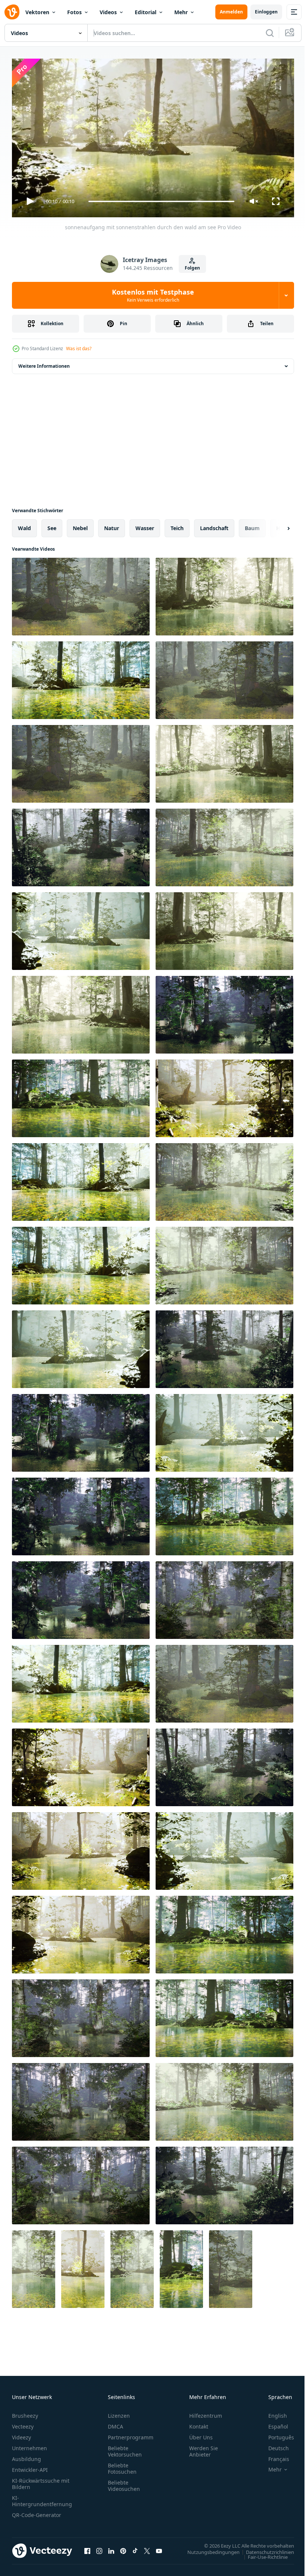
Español (273, 2423)
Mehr (181, 12)
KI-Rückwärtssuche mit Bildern (41, 2480)
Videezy (21, 2434)
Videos (108, 12)
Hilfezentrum (206, 2412)
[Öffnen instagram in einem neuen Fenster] (99, 2548)
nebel (80, 525)
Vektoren (37, 12)
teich (177, 525)
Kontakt (199, 2423)
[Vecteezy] (12, 12)
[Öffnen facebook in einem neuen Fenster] (87, 2548)
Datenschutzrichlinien (264, 2549)
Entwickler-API (30, 2466)
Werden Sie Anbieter (204, 2448)
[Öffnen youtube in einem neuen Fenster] (159, 2548)
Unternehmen (29, 2445)
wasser (145, 525)
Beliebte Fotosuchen (122, 2465)
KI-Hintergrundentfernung (42, 2498)
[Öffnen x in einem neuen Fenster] (147, 2548)
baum (252, 525)
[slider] (162, 201)
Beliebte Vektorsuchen (125, 2448)
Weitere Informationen (44, 363)
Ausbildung (26, 2456)
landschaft (214, 525)
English (272, 2412)
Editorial (146, 12)
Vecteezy (23, 2423)
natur (112, 525)
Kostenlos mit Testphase (153, 295)
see (52, 525)
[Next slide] (277, 525)
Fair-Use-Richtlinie (262, 2554)
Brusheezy (25, 2412)
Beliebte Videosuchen (124, 2482)
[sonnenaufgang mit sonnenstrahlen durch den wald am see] (81, 594)
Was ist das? (79, 349)
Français (273, 2456)
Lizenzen (119, 2412)
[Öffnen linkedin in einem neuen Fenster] (111, 2548)
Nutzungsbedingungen (208, 2549)
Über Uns (201, 2434)
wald (24, 525)
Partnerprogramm (131, 2434)
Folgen (192, 268)
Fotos (74, 12)
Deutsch (273, 2445)
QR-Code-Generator (37, 2512)
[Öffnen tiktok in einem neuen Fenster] (135, 2548)
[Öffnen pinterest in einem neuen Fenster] (123, 2548)
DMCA (115, 2423)
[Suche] (270, 33)
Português (276, 2434)
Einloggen (266, 12)
